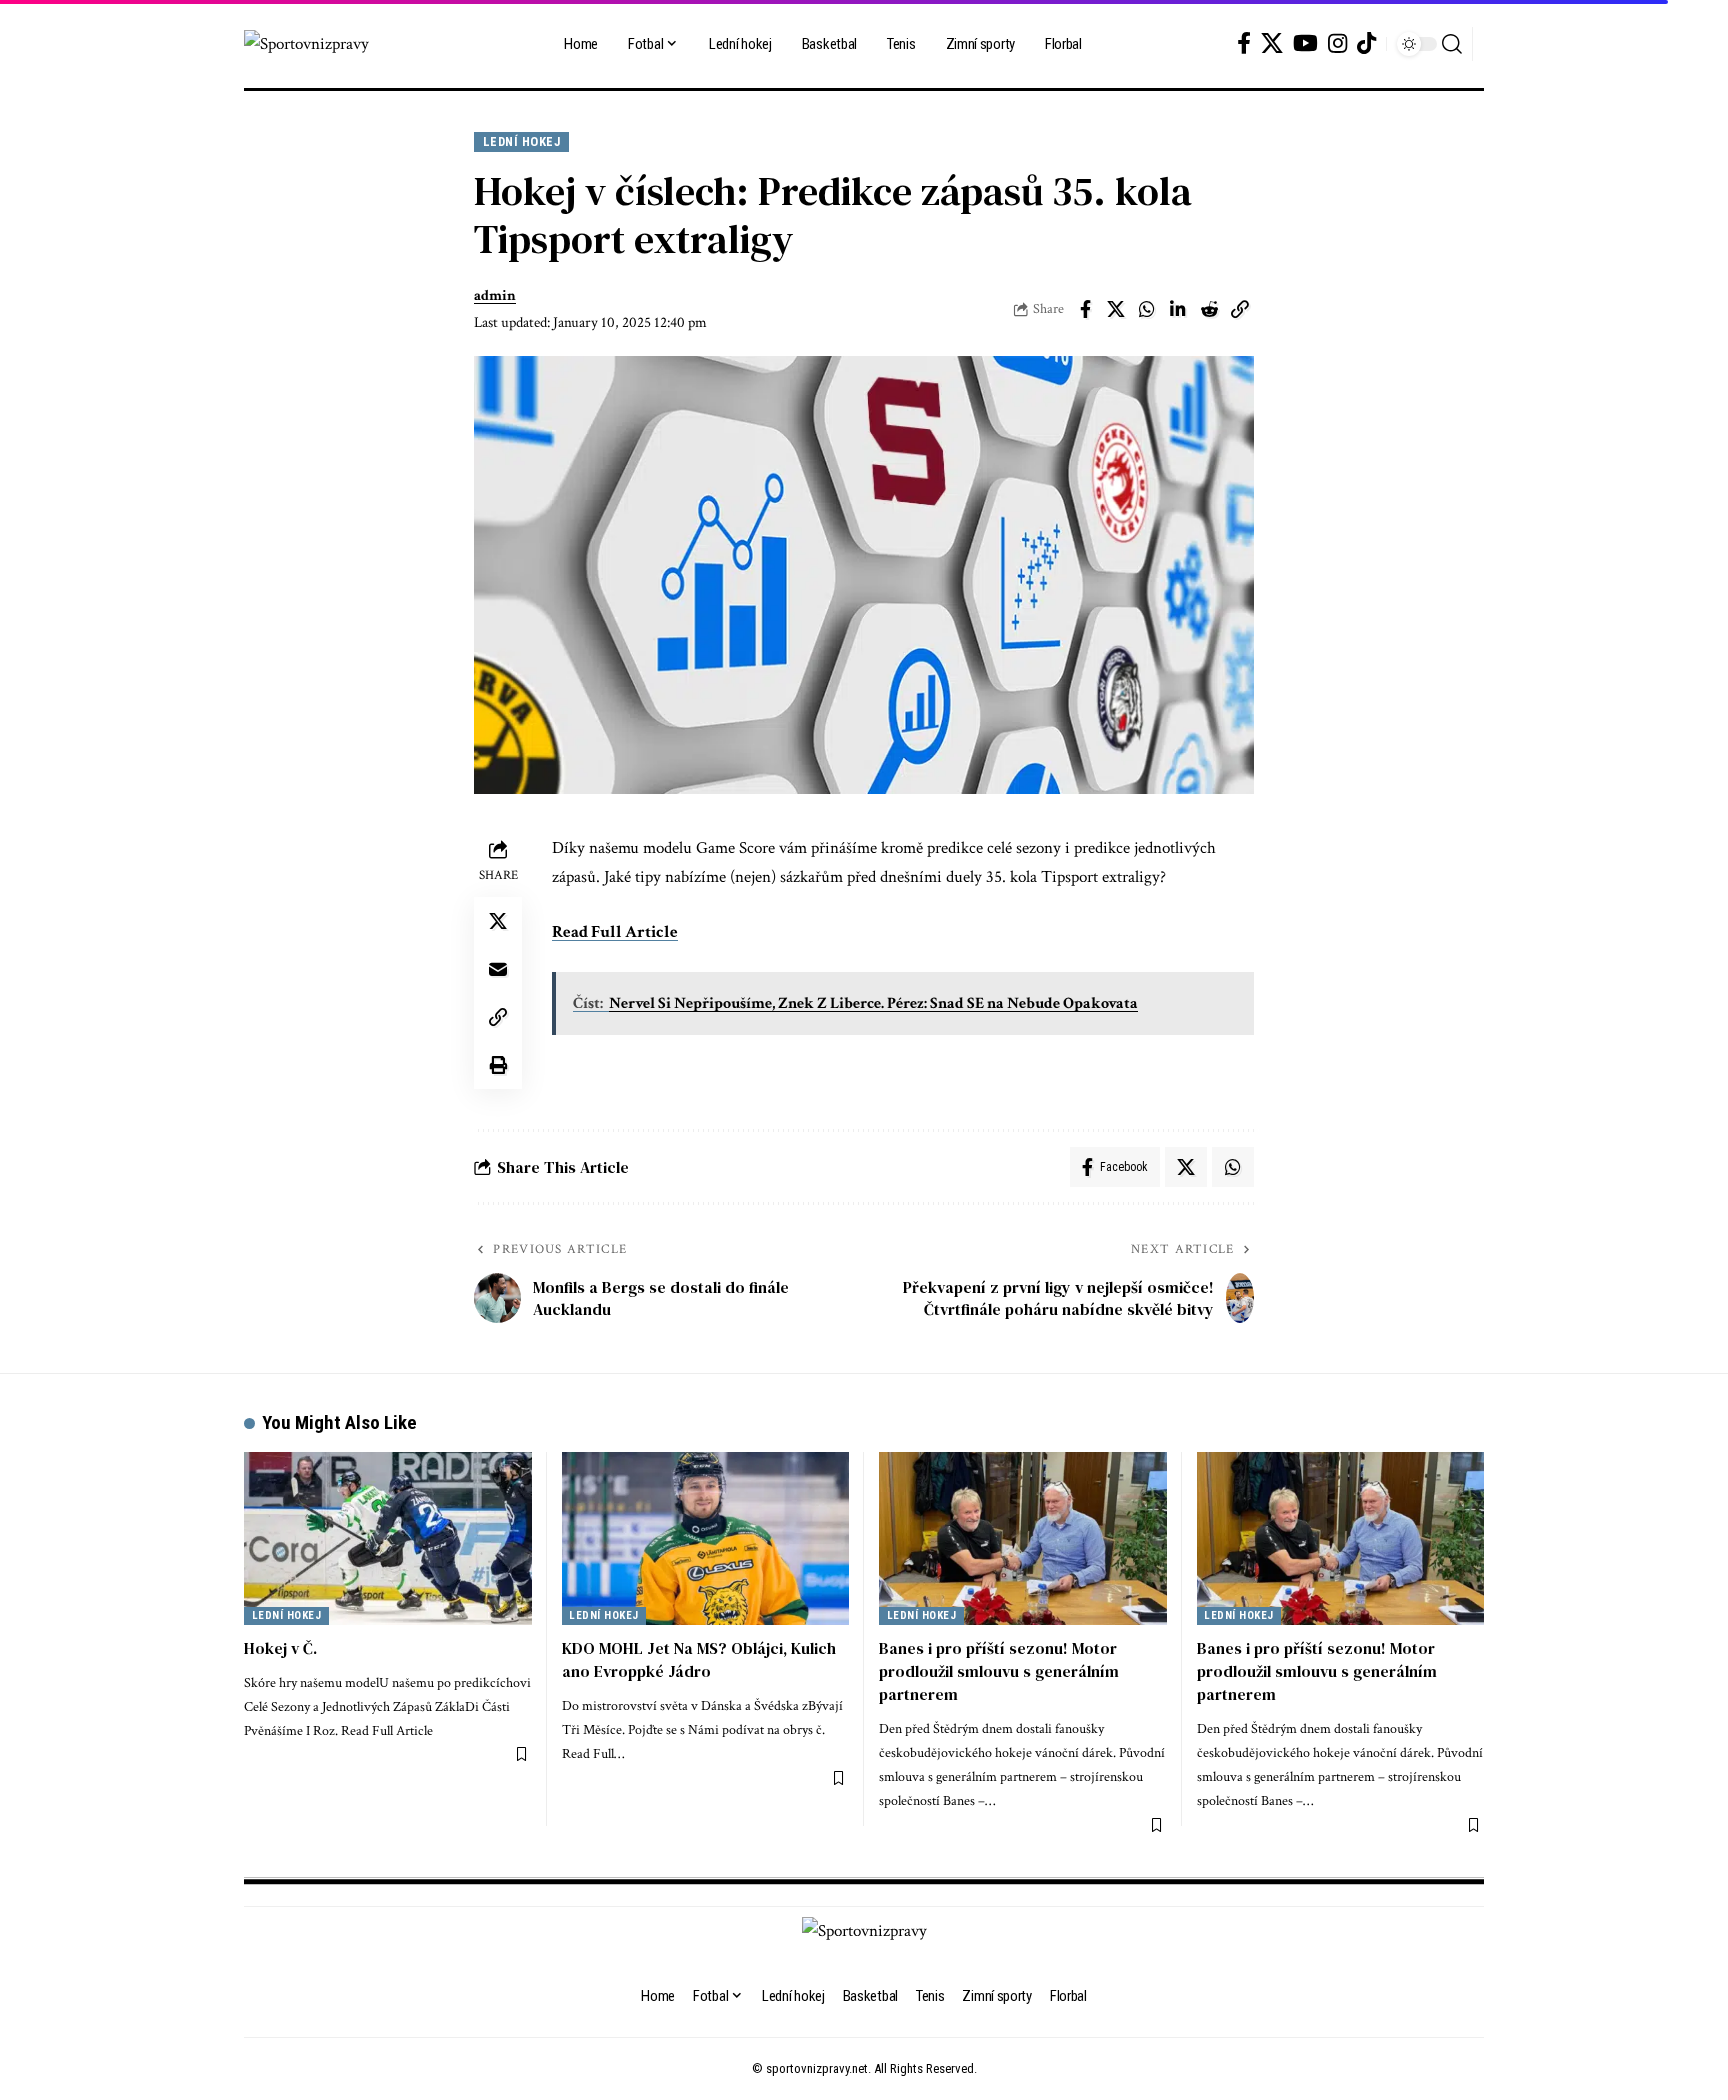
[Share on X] (1116, 309)
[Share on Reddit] (1209, 309)
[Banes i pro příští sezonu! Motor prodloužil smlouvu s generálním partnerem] (1023, 1538)
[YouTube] (1305, 43)
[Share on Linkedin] (1178, 309)
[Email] (498, 969)
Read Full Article (615, 932)
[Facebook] (1244, 43)
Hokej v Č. (280, 1648)
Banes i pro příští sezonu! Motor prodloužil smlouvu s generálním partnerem (999, 1671)
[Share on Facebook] (1085, 309)
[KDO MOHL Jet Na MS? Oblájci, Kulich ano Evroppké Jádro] (706, 1538)
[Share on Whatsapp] (1147, 309)
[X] (1272, 43)
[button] (1452, 44)
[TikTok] (1366, 43)
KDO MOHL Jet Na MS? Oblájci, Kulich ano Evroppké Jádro (699, 1659)
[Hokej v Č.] (388, 1538)
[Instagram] (1337, 43)
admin (495, 295)
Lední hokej (522, 141)
